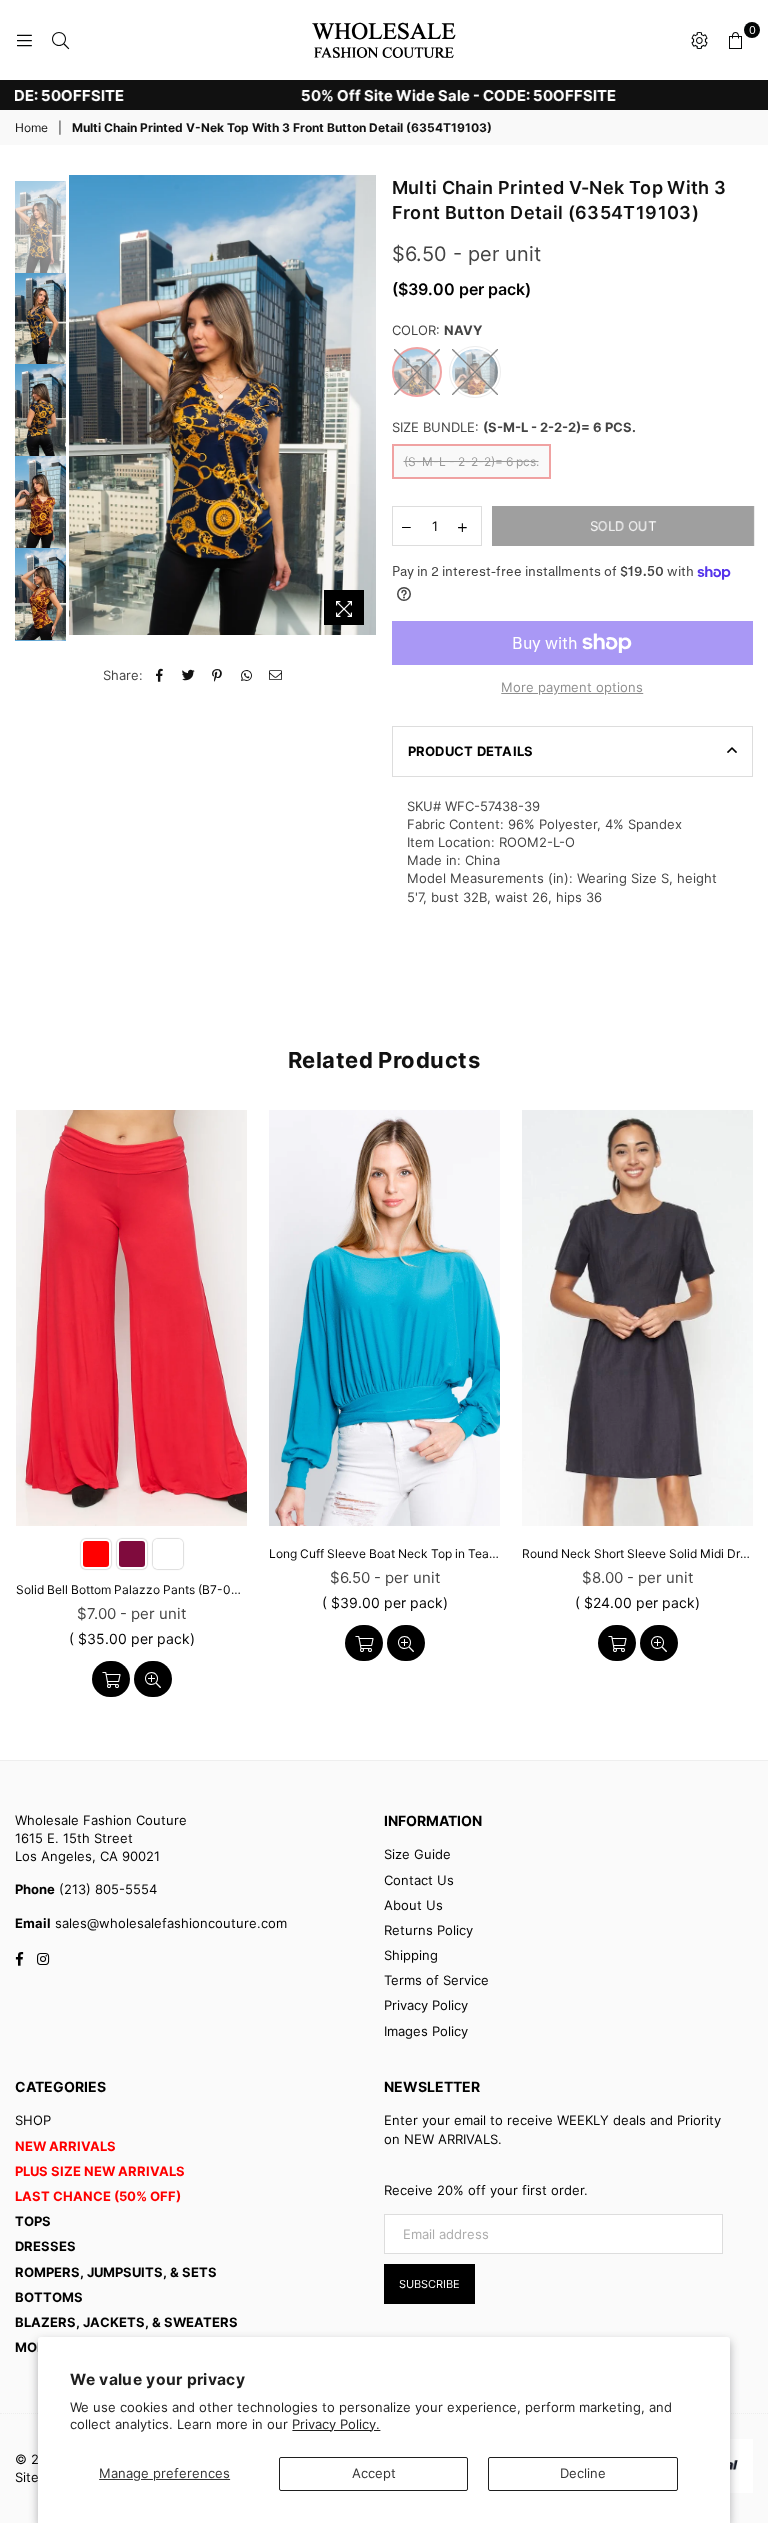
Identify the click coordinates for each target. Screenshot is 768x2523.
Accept (374, 2473)
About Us (413, 1905)
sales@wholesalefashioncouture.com (169, 1923)
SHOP (33, 2120)
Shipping (411, 1955)
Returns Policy (428, 1930)
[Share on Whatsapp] (246, 675)
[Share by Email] (275, 675)
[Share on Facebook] (159, 675)
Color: (437, 330)
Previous (86, 405)
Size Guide (417, 1854)
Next (362, 410)
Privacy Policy (426, 2005)
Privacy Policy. (336, 2424)
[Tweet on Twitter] (188, 675)
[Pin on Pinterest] (217, 675)
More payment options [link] (572, 687)
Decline (583, 2473)
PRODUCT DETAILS (471, 751)
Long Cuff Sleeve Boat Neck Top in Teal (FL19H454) (384, 1553)
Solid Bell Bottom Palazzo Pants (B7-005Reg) (131, 1589)
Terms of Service (436, 1980)
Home (31, 127)
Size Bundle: (514, 427)
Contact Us (419, 1880)
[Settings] (699, 40)
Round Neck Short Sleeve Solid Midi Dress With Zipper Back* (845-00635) (637, 1553)
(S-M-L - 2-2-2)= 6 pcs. (471, 461)
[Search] (60, 40)
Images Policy (426, 2031)
